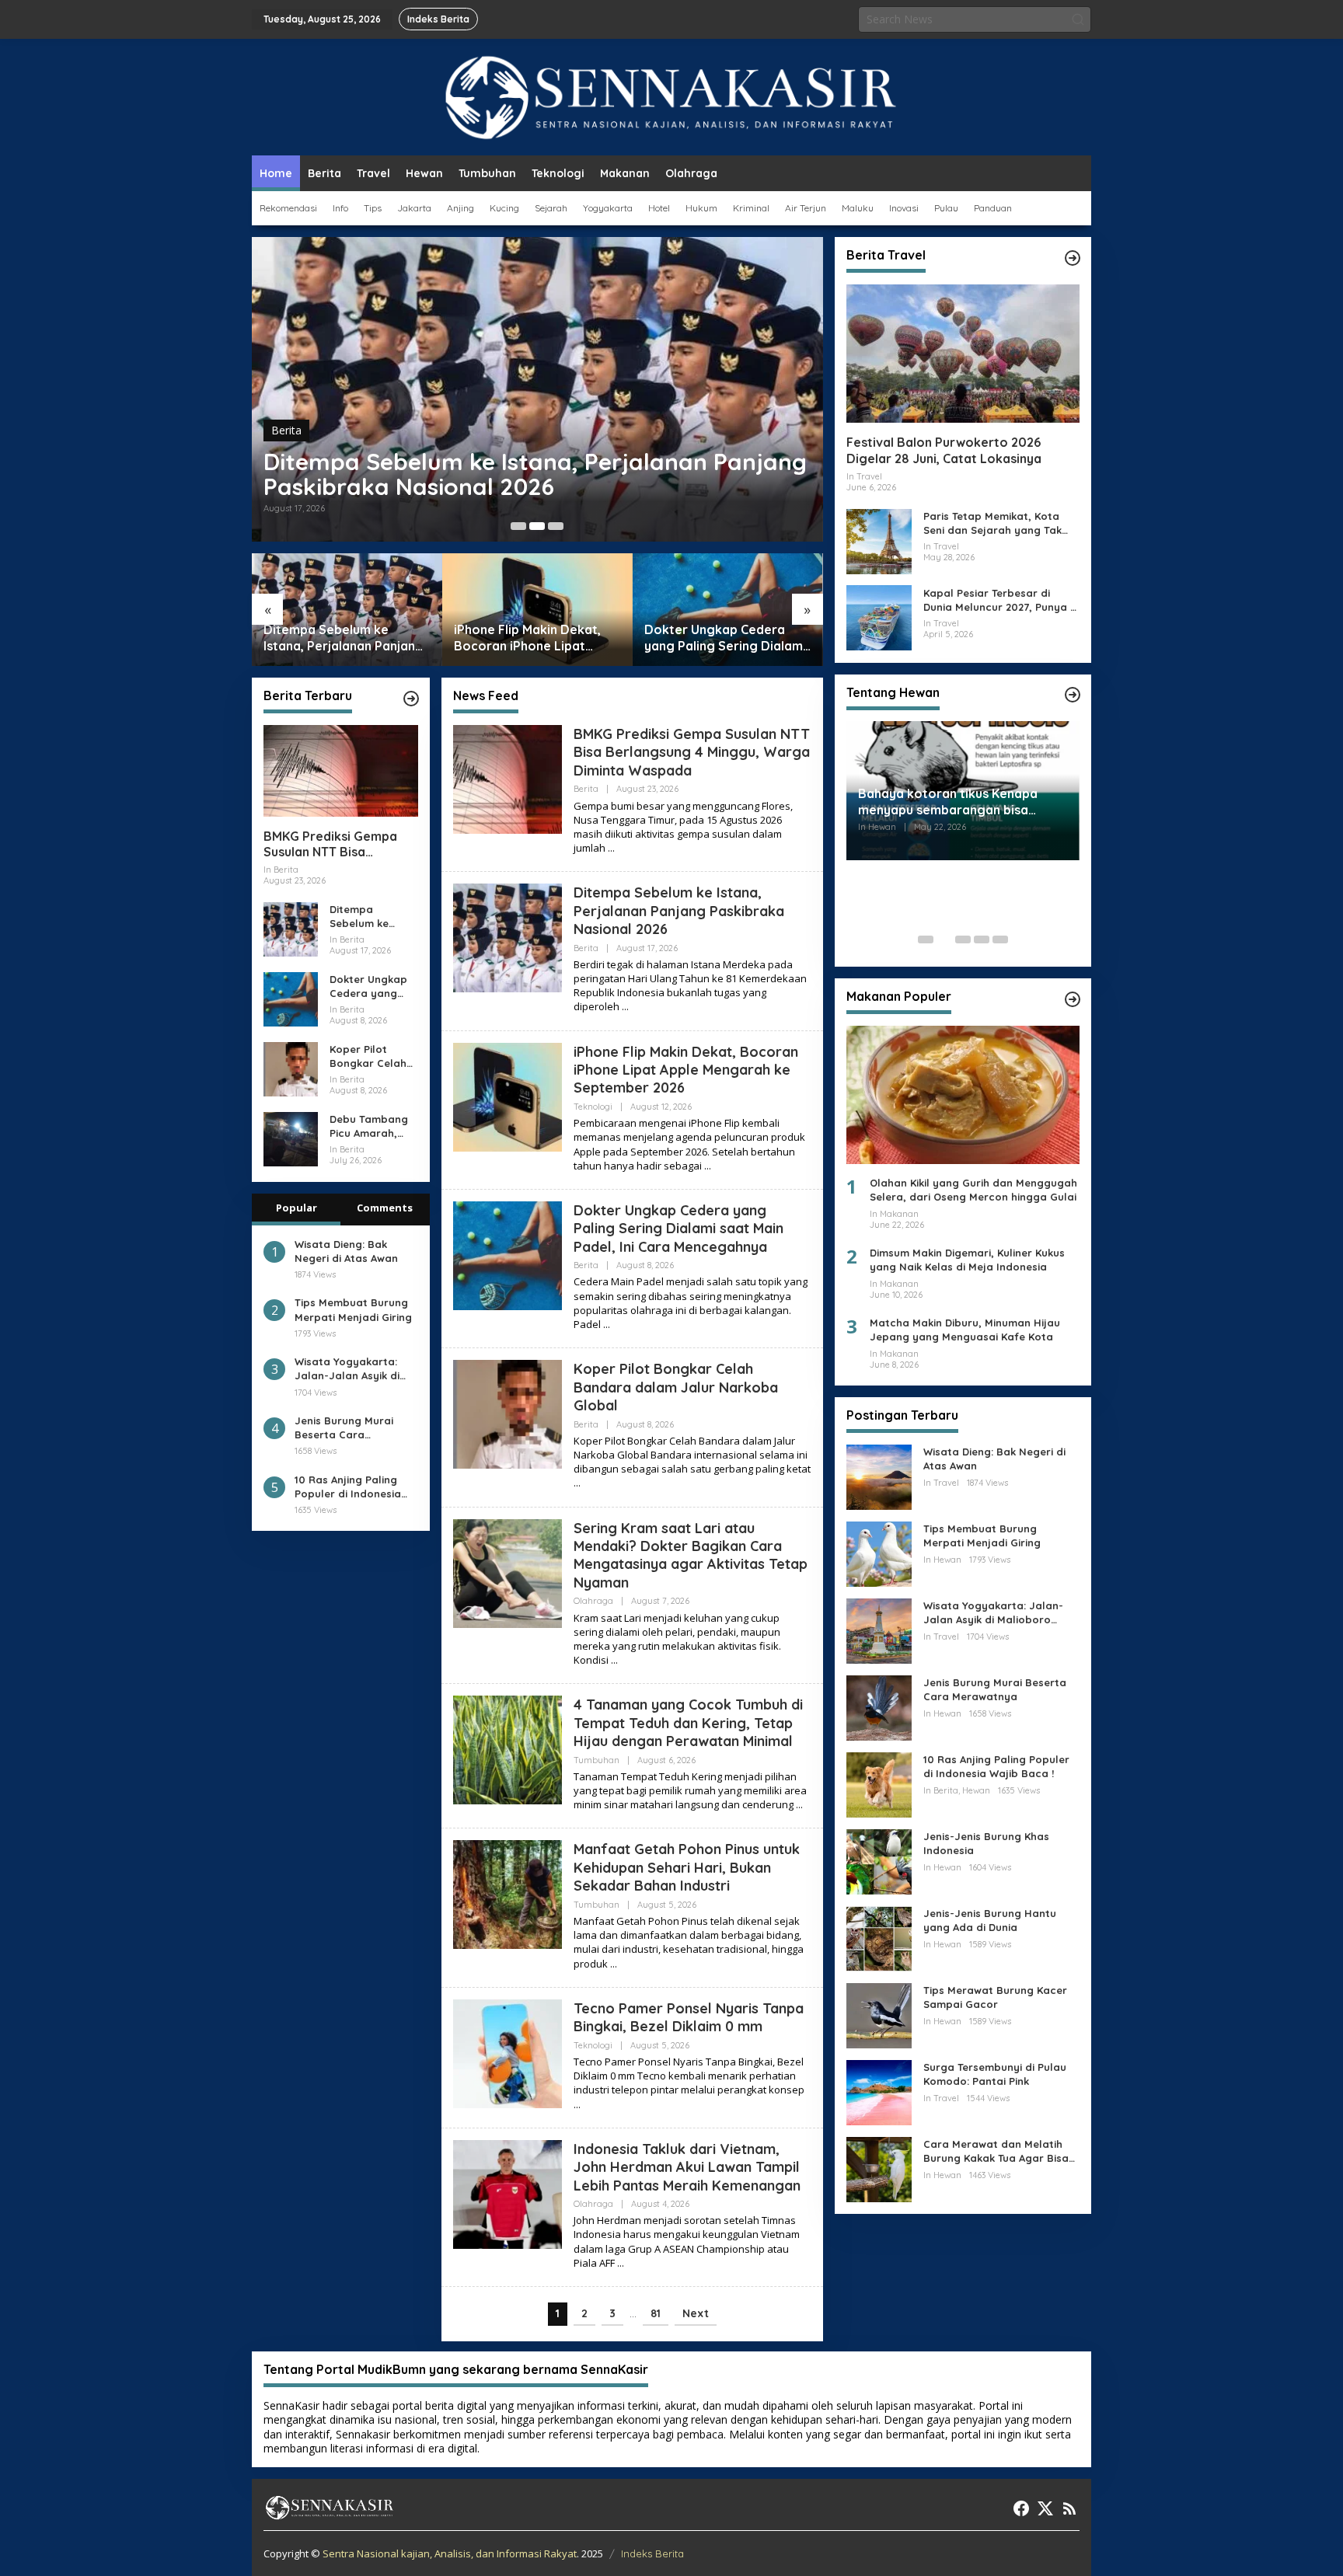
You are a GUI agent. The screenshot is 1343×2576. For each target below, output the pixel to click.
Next (696, 2313)
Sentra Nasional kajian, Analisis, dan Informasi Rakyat (450, 2553)
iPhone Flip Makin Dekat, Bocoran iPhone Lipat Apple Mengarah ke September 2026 (527, 638)
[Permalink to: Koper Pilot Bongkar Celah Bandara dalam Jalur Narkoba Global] (291, 1068)
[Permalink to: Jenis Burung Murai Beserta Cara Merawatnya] (879, 1707)
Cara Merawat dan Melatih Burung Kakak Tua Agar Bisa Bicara (996, 2151)
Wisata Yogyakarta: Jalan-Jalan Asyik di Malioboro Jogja (347, 1369)
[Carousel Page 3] (556, 526)
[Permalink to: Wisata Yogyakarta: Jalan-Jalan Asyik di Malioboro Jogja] (879, 1630)
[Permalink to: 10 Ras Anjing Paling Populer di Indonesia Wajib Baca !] (879, 1784)
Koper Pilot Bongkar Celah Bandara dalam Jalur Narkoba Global (371, 1056)
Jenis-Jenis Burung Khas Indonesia (986, 1843)
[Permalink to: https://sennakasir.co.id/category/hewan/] (1073, 695)
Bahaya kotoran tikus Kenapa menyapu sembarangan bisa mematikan (948, 802)
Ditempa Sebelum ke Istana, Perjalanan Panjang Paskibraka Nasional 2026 (535, 474)
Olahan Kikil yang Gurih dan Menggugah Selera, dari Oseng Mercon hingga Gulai (973, 1190)
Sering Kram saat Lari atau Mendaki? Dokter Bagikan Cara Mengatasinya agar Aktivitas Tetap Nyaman (691, 1555)
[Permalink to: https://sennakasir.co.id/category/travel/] (1073, 258)
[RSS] (1069, 2508)
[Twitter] (1045, 2508)
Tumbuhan (597, 1760)
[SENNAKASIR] (672, 96)
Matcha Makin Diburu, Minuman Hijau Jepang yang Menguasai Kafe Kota (965, 1330)
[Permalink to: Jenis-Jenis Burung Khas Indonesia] (879, 1861)
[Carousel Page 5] (1000, 939)
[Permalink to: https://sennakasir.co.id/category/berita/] (411, 699)
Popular (297, 1208)
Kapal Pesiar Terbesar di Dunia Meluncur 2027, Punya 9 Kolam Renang (1000, 600)
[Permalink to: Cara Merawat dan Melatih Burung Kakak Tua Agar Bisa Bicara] (879, 2168)
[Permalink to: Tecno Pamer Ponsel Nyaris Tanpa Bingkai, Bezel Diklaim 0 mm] (508, 2053)
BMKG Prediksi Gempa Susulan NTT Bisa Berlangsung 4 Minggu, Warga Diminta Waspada (340, 845)
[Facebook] (1021, 2508)
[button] (1078, 19)
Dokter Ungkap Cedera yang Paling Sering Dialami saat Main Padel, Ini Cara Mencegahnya (725, 638)
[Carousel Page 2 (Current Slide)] (537, 526)
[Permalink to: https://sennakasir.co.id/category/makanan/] (1073, 999)
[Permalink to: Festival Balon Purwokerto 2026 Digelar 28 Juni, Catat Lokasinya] (963, 354)
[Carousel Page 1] (518, 526)
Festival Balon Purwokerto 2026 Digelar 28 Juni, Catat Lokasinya (944, 450)
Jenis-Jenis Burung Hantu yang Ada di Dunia (990, 1920)
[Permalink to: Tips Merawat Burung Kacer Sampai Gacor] (879, 2015)
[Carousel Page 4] (982, 939)
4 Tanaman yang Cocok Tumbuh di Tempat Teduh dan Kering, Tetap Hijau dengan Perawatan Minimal (688, 1723)
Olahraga (593, 1601)
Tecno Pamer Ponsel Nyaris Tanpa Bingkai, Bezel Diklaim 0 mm (689, 2017)
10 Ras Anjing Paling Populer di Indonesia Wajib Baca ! (348, 1487)
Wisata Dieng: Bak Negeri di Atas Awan (346, 1251)
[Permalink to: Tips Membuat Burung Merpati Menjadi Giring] (879, 1553)
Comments (385, 1208)
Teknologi (593, 1107)
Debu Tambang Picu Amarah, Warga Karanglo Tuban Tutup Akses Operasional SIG (373, 1126)
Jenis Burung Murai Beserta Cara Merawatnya (344, 1428)
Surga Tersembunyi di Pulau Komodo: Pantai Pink (995, 2074)
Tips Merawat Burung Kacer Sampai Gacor (995, 1997)
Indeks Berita (652, 2553)
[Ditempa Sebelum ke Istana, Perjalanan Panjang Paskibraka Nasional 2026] (625, 1007)
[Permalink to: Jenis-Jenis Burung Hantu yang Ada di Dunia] (879, 1938)
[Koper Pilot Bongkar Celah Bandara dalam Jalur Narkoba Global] (577, 1483)
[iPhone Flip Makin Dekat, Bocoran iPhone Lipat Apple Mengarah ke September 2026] (708, 1166)
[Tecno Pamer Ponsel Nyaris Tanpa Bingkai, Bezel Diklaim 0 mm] (577, 2105)
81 (656, 2313)
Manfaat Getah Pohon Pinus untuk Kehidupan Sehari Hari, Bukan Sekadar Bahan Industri (687, 1867)
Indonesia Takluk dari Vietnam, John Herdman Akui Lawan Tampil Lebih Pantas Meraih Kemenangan (687, 2167)
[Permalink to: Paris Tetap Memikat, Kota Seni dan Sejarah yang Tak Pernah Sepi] (879, 540)
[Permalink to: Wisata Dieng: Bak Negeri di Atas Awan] (879, 1476)
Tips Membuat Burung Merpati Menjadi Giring (353, 1310)
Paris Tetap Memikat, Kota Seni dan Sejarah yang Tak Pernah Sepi (992, 523)
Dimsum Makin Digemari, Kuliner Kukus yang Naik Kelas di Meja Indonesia (967, 1260)
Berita (286, 430)
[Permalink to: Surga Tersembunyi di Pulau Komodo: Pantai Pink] (879, 2091)
